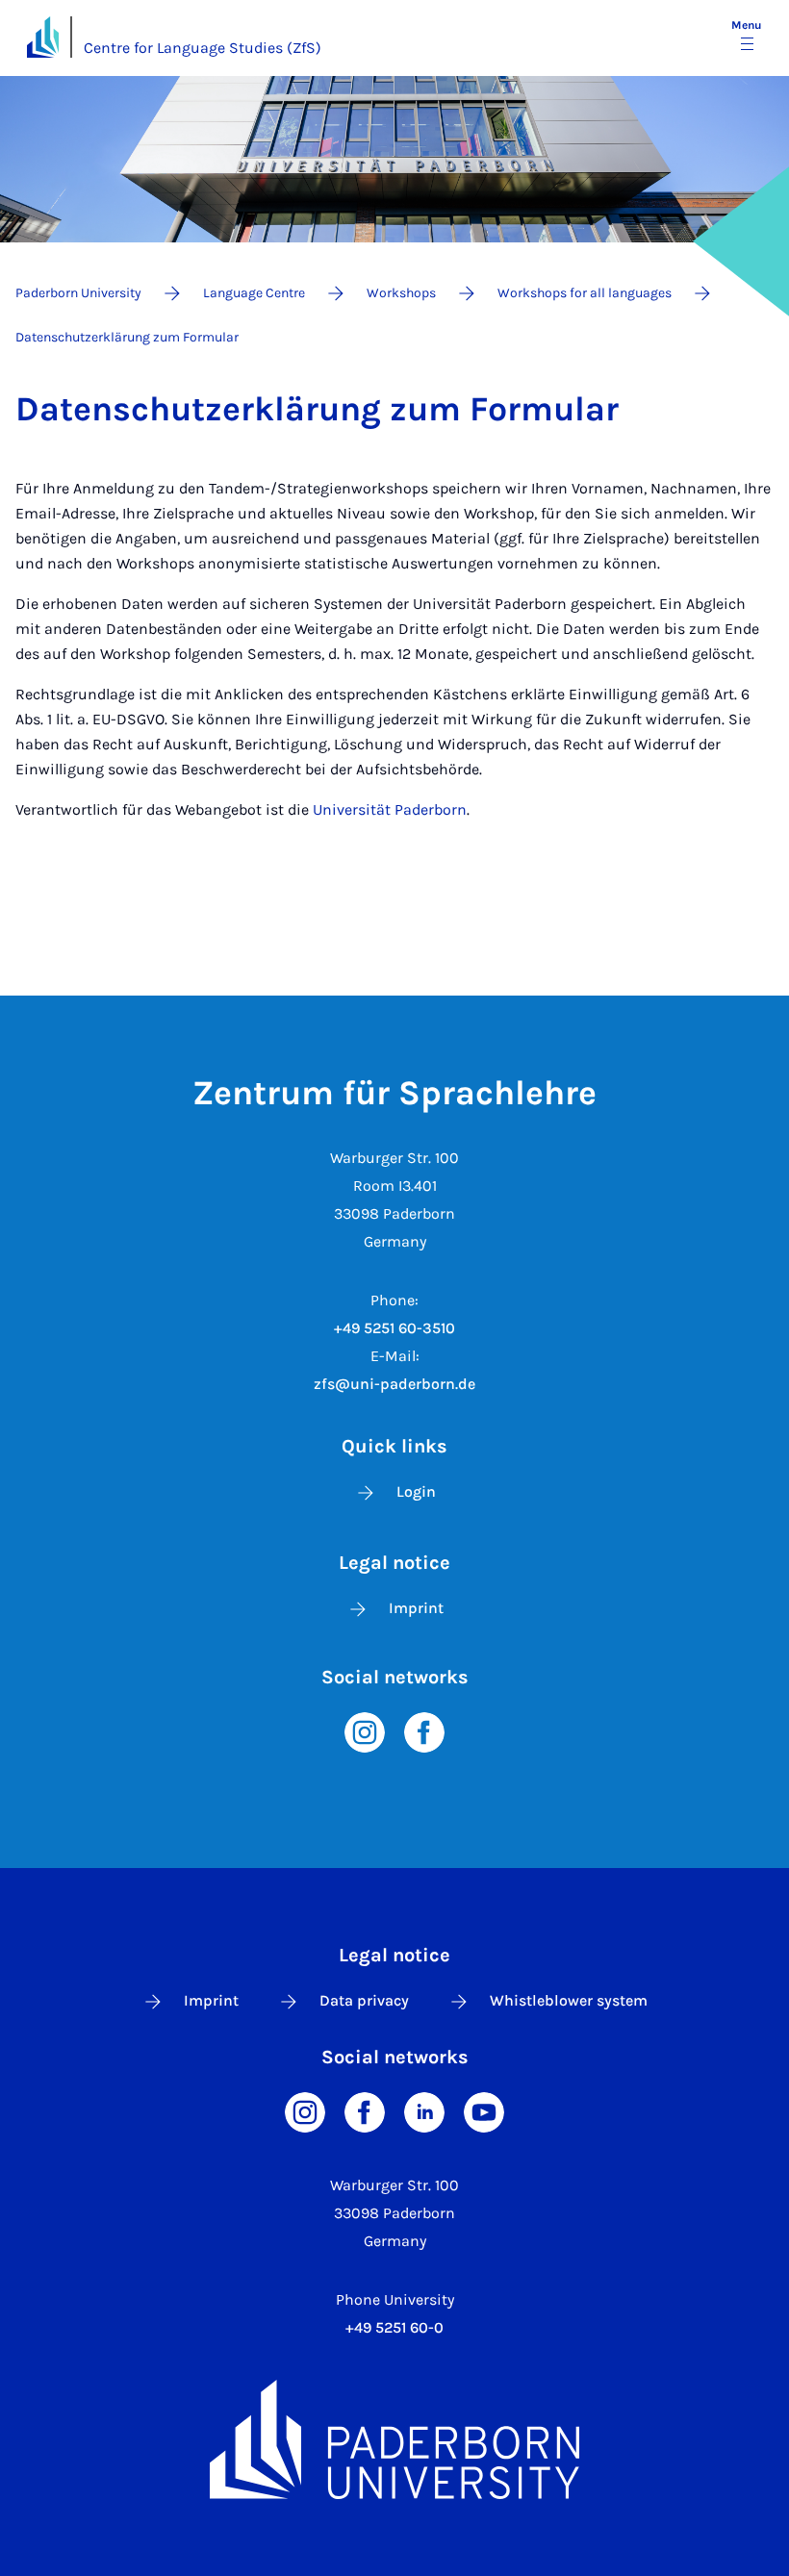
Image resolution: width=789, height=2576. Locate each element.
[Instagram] (365, 1731)
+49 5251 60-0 (394, 2327)
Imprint (416, 1608)
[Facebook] (424, 1731)
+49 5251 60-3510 (394, 1328)
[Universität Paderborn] (394, 2439)
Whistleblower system (569, 2000)
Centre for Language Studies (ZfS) (203, 48)
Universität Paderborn (390, 809)
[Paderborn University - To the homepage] (43, 37)
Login (416, 1491)
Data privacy (364, 2000)
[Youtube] (484, 2111)
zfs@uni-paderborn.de (394, 1384)
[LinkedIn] (424, 2111)
